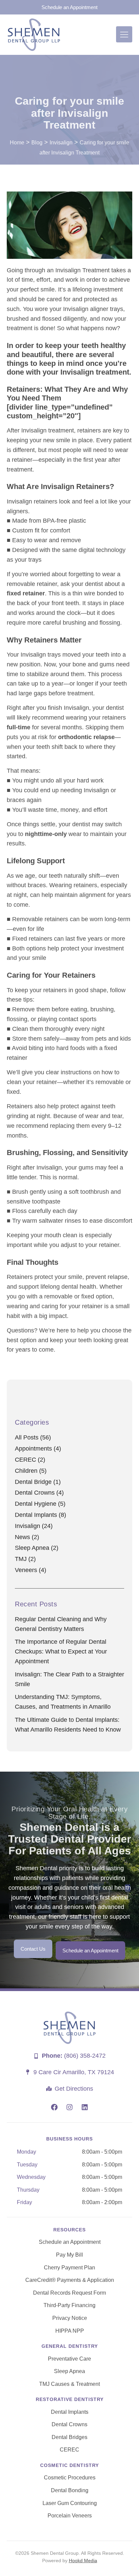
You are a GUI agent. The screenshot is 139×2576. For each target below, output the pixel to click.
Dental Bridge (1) (38, 1482)
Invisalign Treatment (82, 270)
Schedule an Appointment (70, 2242)
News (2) (27, 1537)
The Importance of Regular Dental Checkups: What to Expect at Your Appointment (61, 1651)
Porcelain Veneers (70, 2516)
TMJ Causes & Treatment (69, 2384)
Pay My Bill (69, 2255)
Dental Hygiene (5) (40, 1504)
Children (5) (31, 1471)
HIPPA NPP (70, 2331)
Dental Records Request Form (69, 2293)
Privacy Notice (70, 2318)
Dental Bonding (70, 2490)
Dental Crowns (69, 2424)
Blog (37, 143)
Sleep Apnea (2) (37, 1548)
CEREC (69, 2450)
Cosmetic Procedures (70, 2478)
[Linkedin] (85, 2107)
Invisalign (61, 143)
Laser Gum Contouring (70, 2503)
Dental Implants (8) (40, 1515)
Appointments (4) (38, 1449)
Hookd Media (83, 2561)
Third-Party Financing (69, 2305)
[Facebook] (54, 2107)
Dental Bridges (69, 2437)
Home (17, 143)
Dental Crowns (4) (39, 1493)
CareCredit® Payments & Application (70, 2280)
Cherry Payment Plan (69, 2268)
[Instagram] (69, 2107)
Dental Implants (70, 2412)
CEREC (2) (30, 1460)
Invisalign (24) (34, 1526)
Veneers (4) (31, 1570)
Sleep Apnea (69, 2371)
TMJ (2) (25, 1559)
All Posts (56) (33, 1437)
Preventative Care (69, 2359)
